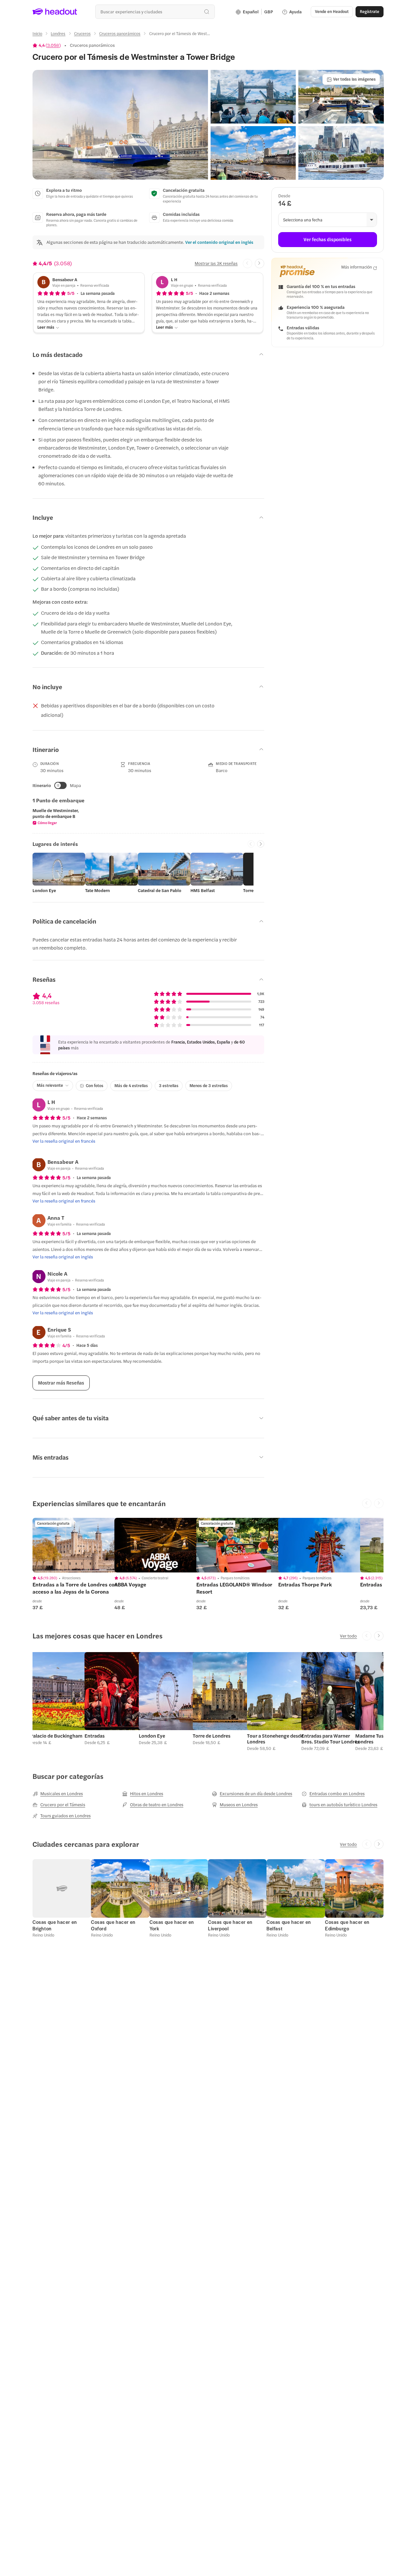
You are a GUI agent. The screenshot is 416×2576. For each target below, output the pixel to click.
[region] (78, 1545)
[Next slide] (260, 263)
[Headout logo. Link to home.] (55, 12)
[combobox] (155, 12)
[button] (120, 125)
